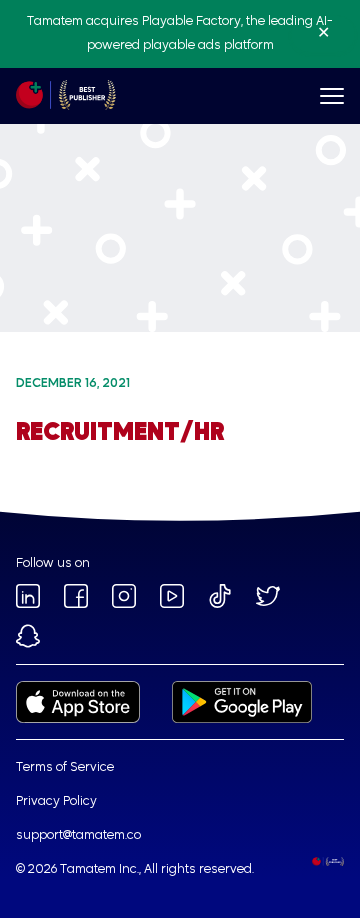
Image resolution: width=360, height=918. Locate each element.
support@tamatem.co (78, 836)
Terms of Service (65, 768)
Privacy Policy (56, 802)
